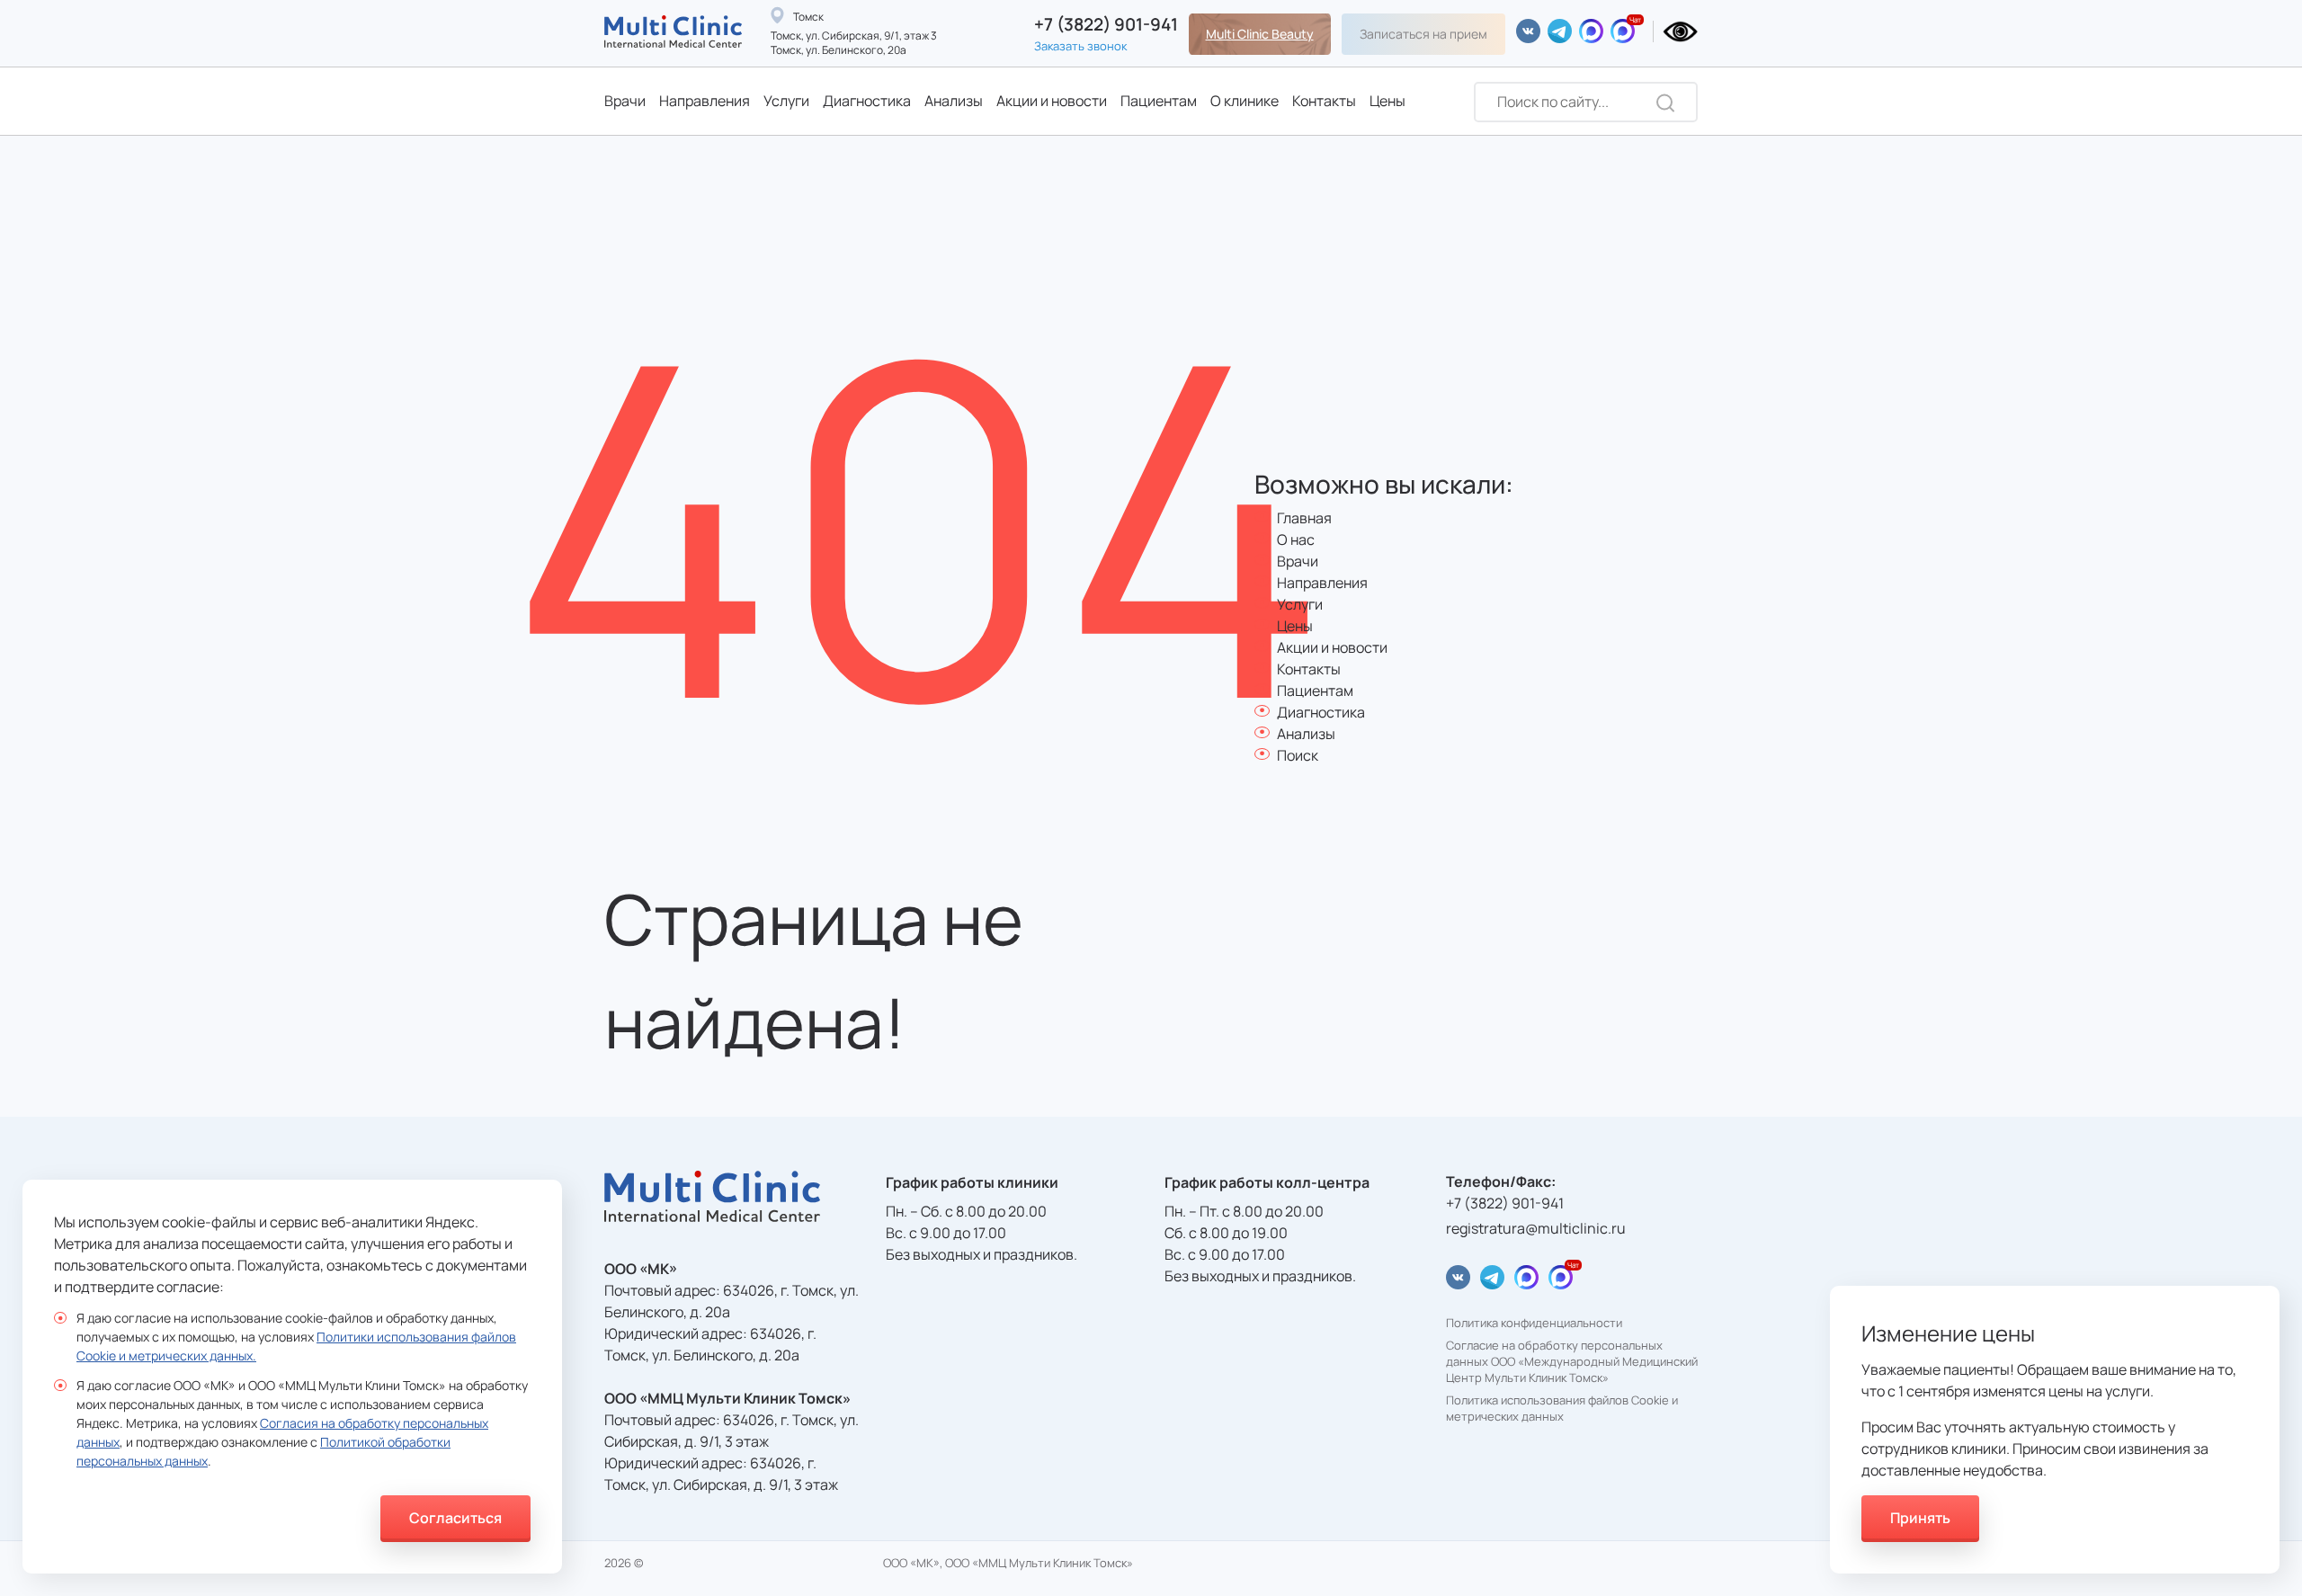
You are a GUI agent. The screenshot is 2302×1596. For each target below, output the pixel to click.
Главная (1304, 518)
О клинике (1245, 101)
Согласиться (455, 1518)
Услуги (786, 101)
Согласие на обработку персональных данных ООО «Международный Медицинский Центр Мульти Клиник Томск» (1572, 1361)
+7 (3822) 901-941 (1106, 25)
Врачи (625, 101)
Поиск (1298, 755)
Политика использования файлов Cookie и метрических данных (1562, 1409)
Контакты (1324, 101)
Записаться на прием (1423, 34)
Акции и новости (1052, 101)
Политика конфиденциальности (1534, 1323)
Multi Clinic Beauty (1260, 34)
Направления (705, 101)
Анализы (954, 101)
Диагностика (867, 101)
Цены (1387, 101)
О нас (1296, 539)
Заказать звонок (1080, 46)
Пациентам (1159, 101)
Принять (1920, 1518)
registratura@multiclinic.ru (1536, 1228)
